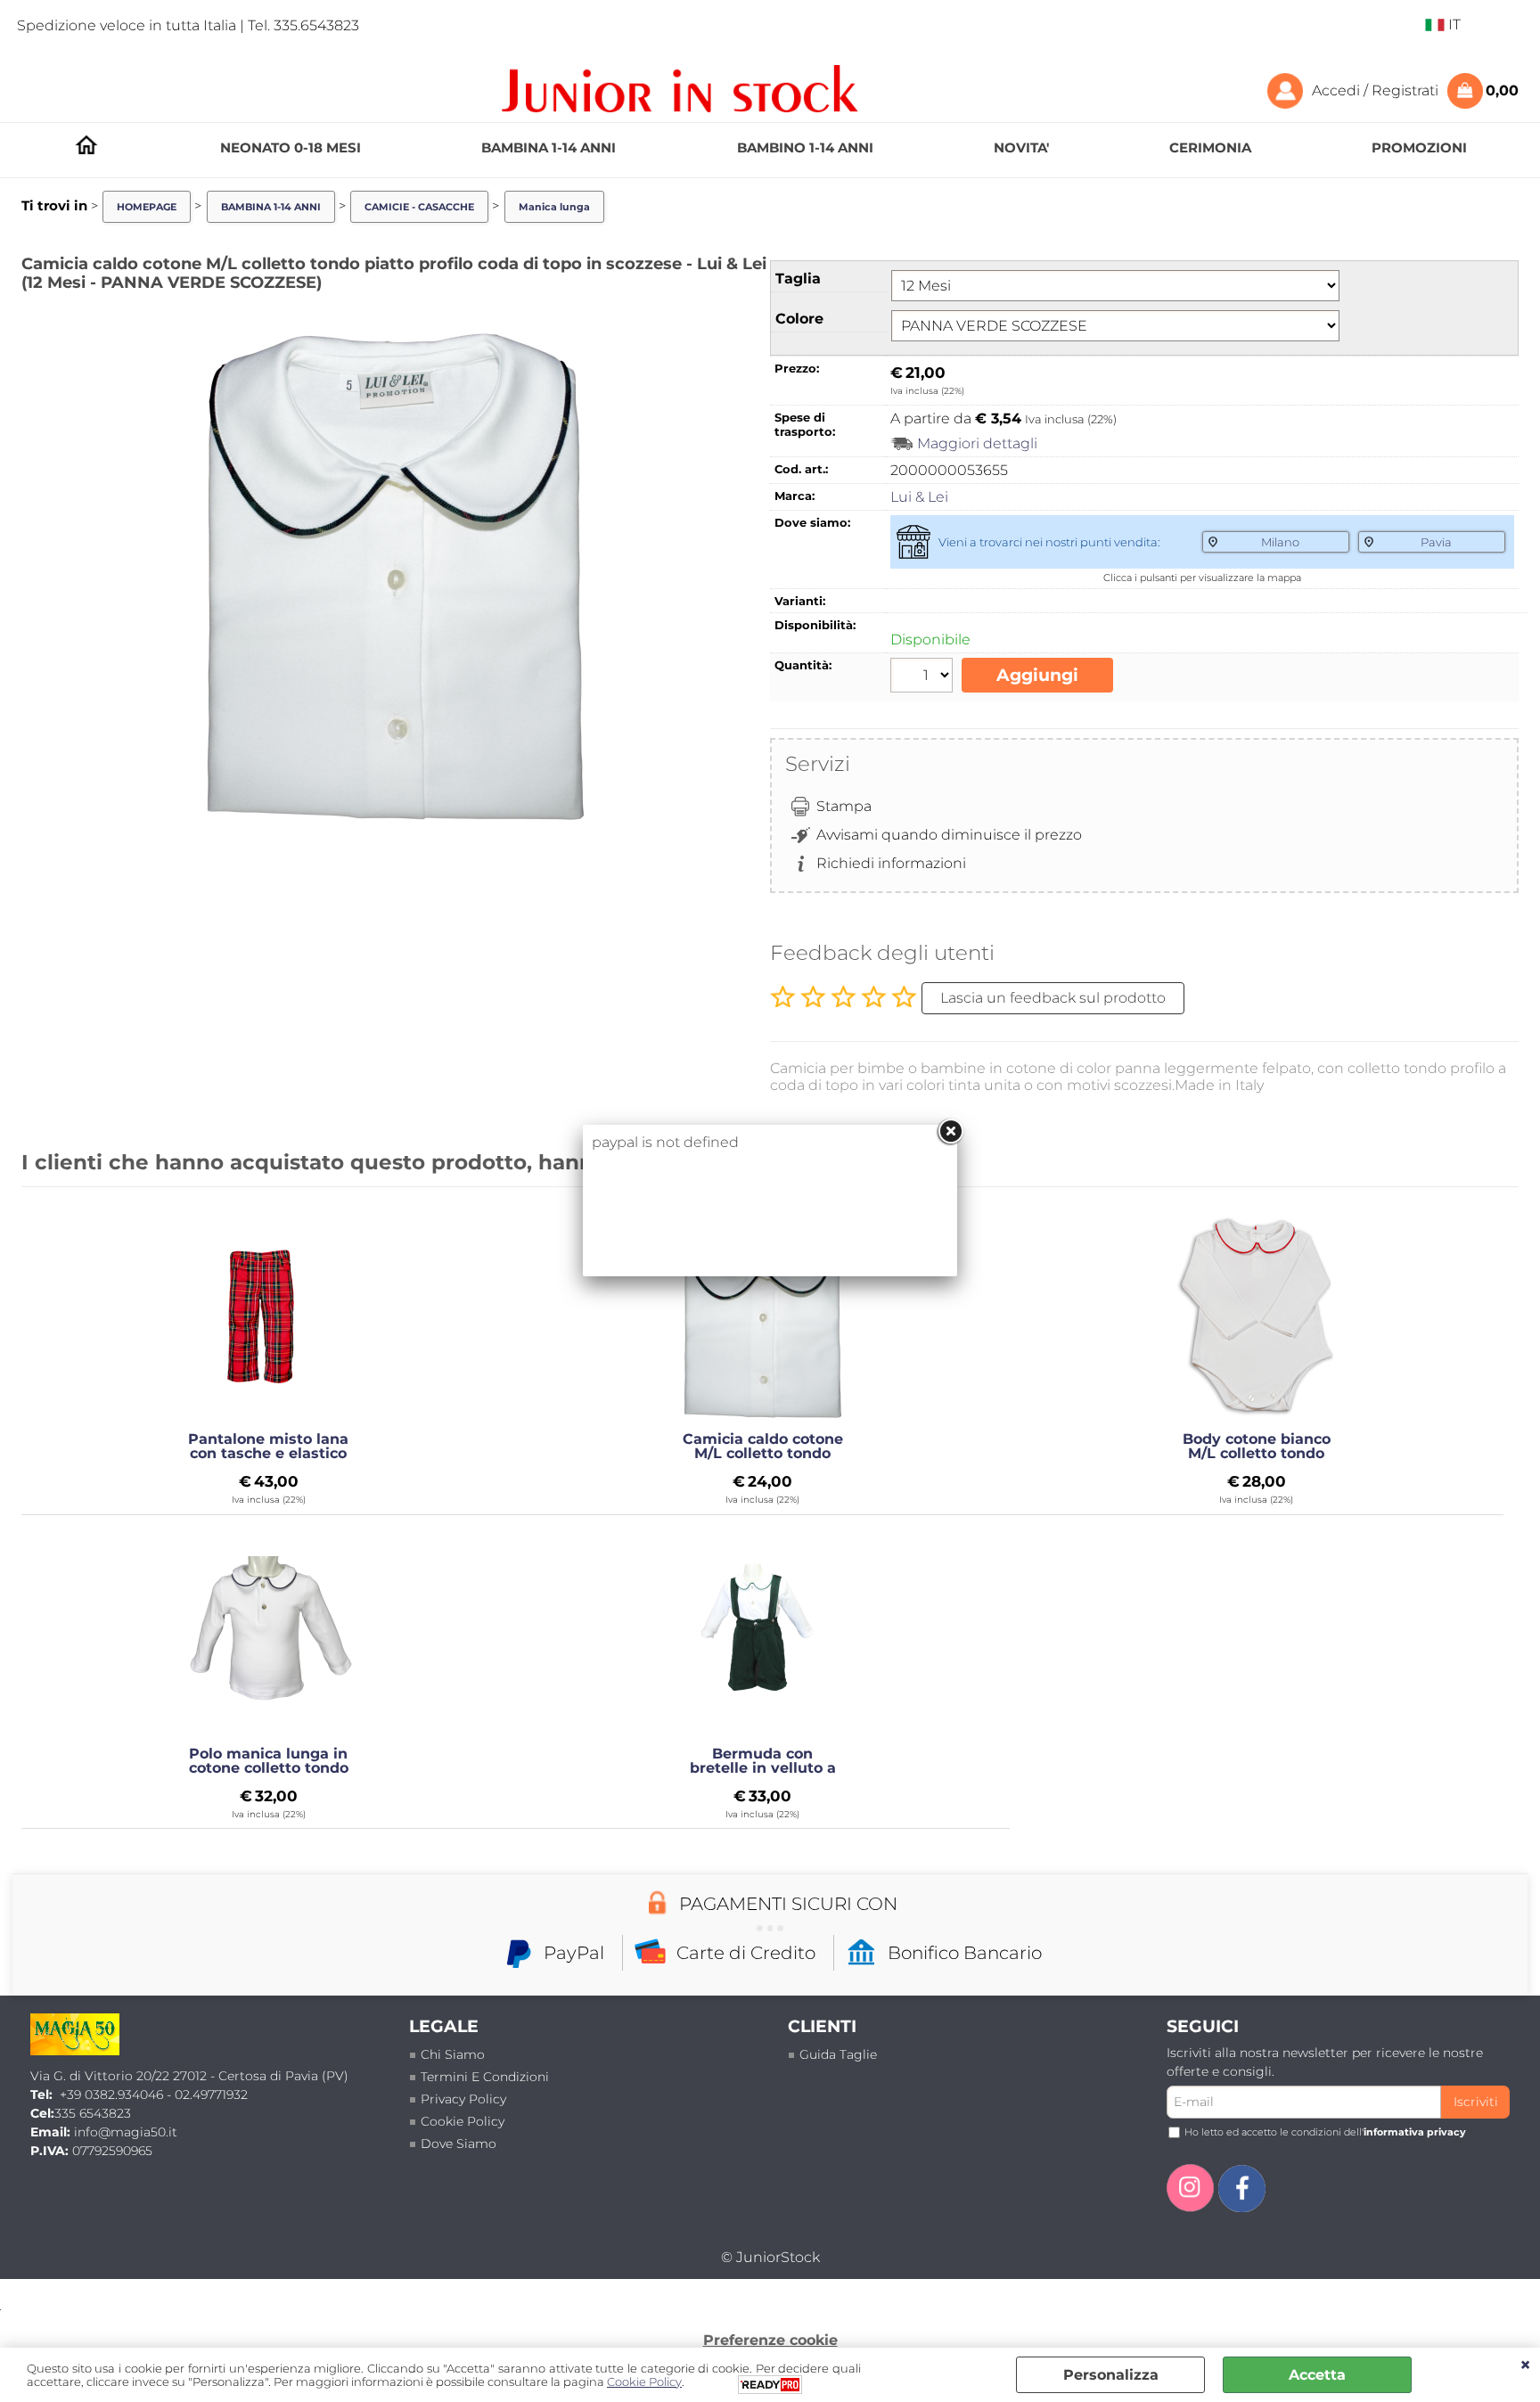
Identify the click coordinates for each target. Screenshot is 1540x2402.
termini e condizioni (485, 2077)
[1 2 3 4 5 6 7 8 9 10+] (924, 677)
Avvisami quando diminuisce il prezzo (949, 835)
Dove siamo (459, 2144)
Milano (1280, 542)
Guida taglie (838, 2054)
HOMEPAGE (86, 145)
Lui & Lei (919, 497)
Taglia (798, 279)
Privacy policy (463, 2099)
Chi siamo (453, 2054)
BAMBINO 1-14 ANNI (805, 148)
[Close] (950, 1132)
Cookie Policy (463, 2121)
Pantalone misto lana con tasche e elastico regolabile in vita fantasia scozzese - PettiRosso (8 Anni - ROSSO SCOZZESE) (268, 1447)
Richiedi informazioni (891, 863)
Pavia (1436, 542)
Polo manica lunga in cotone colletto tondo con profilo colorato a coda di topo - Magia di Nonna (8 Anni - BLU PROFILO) (269, 1761)
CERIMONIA (1210, 148)
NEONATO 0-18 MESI (291, 148)
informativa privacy (1415, 2132)
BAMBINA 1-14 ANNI (549, 148)
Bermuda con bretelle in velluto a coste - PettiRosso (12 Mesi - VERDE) (763, 1761)
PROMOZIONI (1419, 148)
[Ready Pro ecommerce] (770, 2385)
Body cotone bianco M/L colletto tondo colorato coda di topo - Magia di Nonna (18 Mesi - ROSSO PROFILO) (1257, 1447)
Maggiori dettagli (977, 443)
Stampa (844, 806)
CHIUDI (1525, 2365)
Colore (799, 319)
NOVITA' (1021, 148)
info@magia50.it (126, 2132)
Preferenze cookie (770, 2340)
